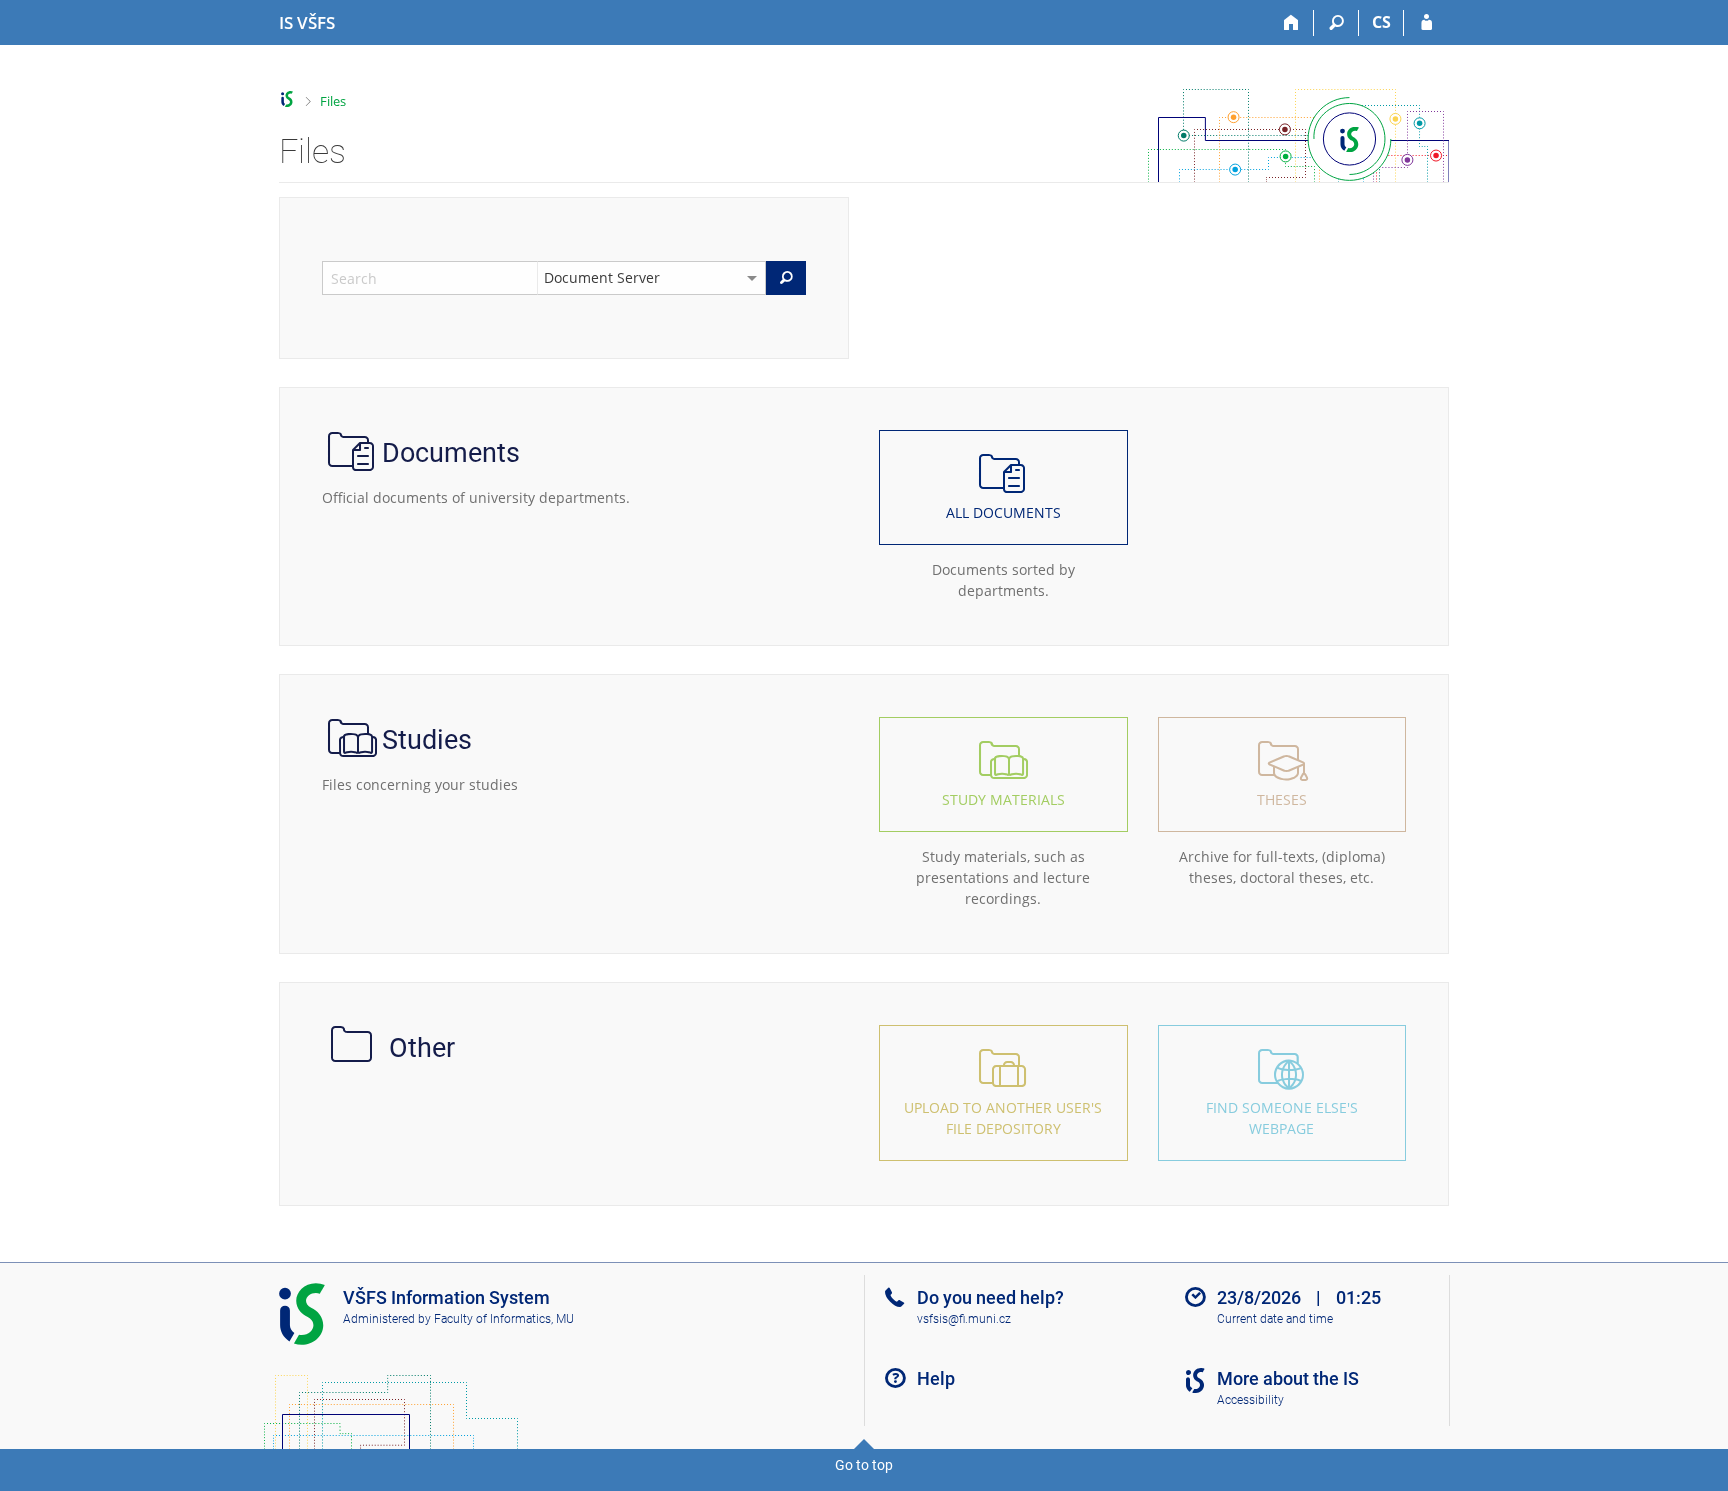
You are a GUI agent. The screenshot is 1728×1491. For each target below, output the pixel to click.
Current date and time (1275, 1319)
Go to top (864, 1465)
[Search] (1336, 23)
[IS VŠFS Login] (1426, 23)
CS (1381, 22)
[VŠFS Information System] (287, 99)
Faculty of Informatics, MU (504, 1319)
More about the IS (1288, 1378)
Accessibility (1250, 1400)
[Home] (1291, 23)
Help (936, 1378)
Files (333, 101)
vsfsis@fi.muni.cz (964, 1319)
